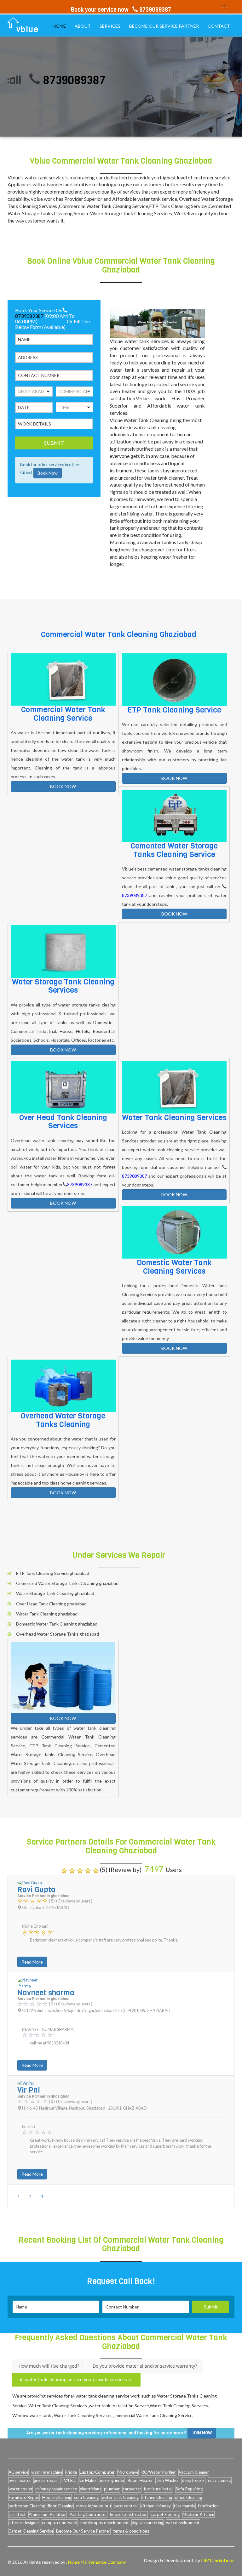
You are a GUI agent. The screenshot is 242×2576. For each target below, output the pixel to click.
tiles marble (184, 2506)
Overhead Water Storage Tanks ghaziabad (58, 1634)
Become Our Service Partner (83, 2531)
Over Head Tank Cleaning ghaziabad (51, 1604)
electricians (90, 2489)
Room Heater (140, 2480)
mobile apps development (105, 2522)
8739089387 (47, 80)
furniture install (158, 2489)
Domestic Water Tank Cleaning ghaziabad (57, 1624)
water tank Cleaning (120, 2497)
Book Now (48, 473)
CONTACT (219, 26)
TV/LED (68, 2480)
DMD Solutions (218, 2560)
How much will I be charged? (49, 2366)
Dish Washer (167, 2480)
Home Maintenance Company (97, 2562)
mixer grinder (112, 2480)
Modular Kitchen (198, 2514)
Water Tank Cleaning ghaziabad (47, 1614)
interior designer (24, 2522)
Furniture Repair (24, 2497)
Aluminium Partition (48, 2514)
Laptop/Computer (97, 2472)
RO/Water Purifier (158, 2472)
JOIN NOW (202, 2433)
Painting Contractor (88, 2514)
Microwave (128, 2472)
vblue (28, 29)
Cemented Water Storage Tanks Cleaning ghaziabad (67, 1583)
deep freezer (193, 2480)
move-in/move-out (94, 2506)
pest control (126, 2506)
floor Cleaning (61, 2506)
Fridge (71, 2472)
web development (183, 2522)
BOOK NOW (63, 786)
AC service (18, 2472)
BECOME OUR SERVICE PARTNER (164, 26)
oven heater (20, 2480)
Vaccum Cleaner (194, 2472)
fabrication (208, 2506)
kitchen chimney (156, 2506)
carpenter (132, 2489)
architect (17, 2514)
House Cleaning (57, 2497)
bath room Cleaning (27, 2506)
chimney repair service (56, 2489)
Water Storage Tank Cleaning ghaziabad (55, 1593)
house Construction (129, 2514)
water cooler (20, 2489)
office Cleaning (188, 2497)
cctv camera (220, 2480)
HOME (59, 26)
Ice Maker (88, 2480)
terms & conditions (131, 2531)
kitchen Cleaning (157, 2497)
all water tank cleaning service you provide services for (76, 2379)
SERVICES (110, 26)
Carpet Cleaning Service (31, 2531)
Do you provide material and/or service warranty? (145, 2366)
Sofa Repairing (189, 2489)
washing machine (47, 2472)
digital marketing (147, 2522)
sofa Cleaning (86, 2497)
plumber (112, 2489)
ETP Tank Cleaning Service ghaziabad (53, 1573)
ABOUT (83, 26)
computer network (60, 2522)
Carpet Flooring (165, 2514)
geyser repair (46, 2480)
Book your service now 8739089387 (121, 10)
